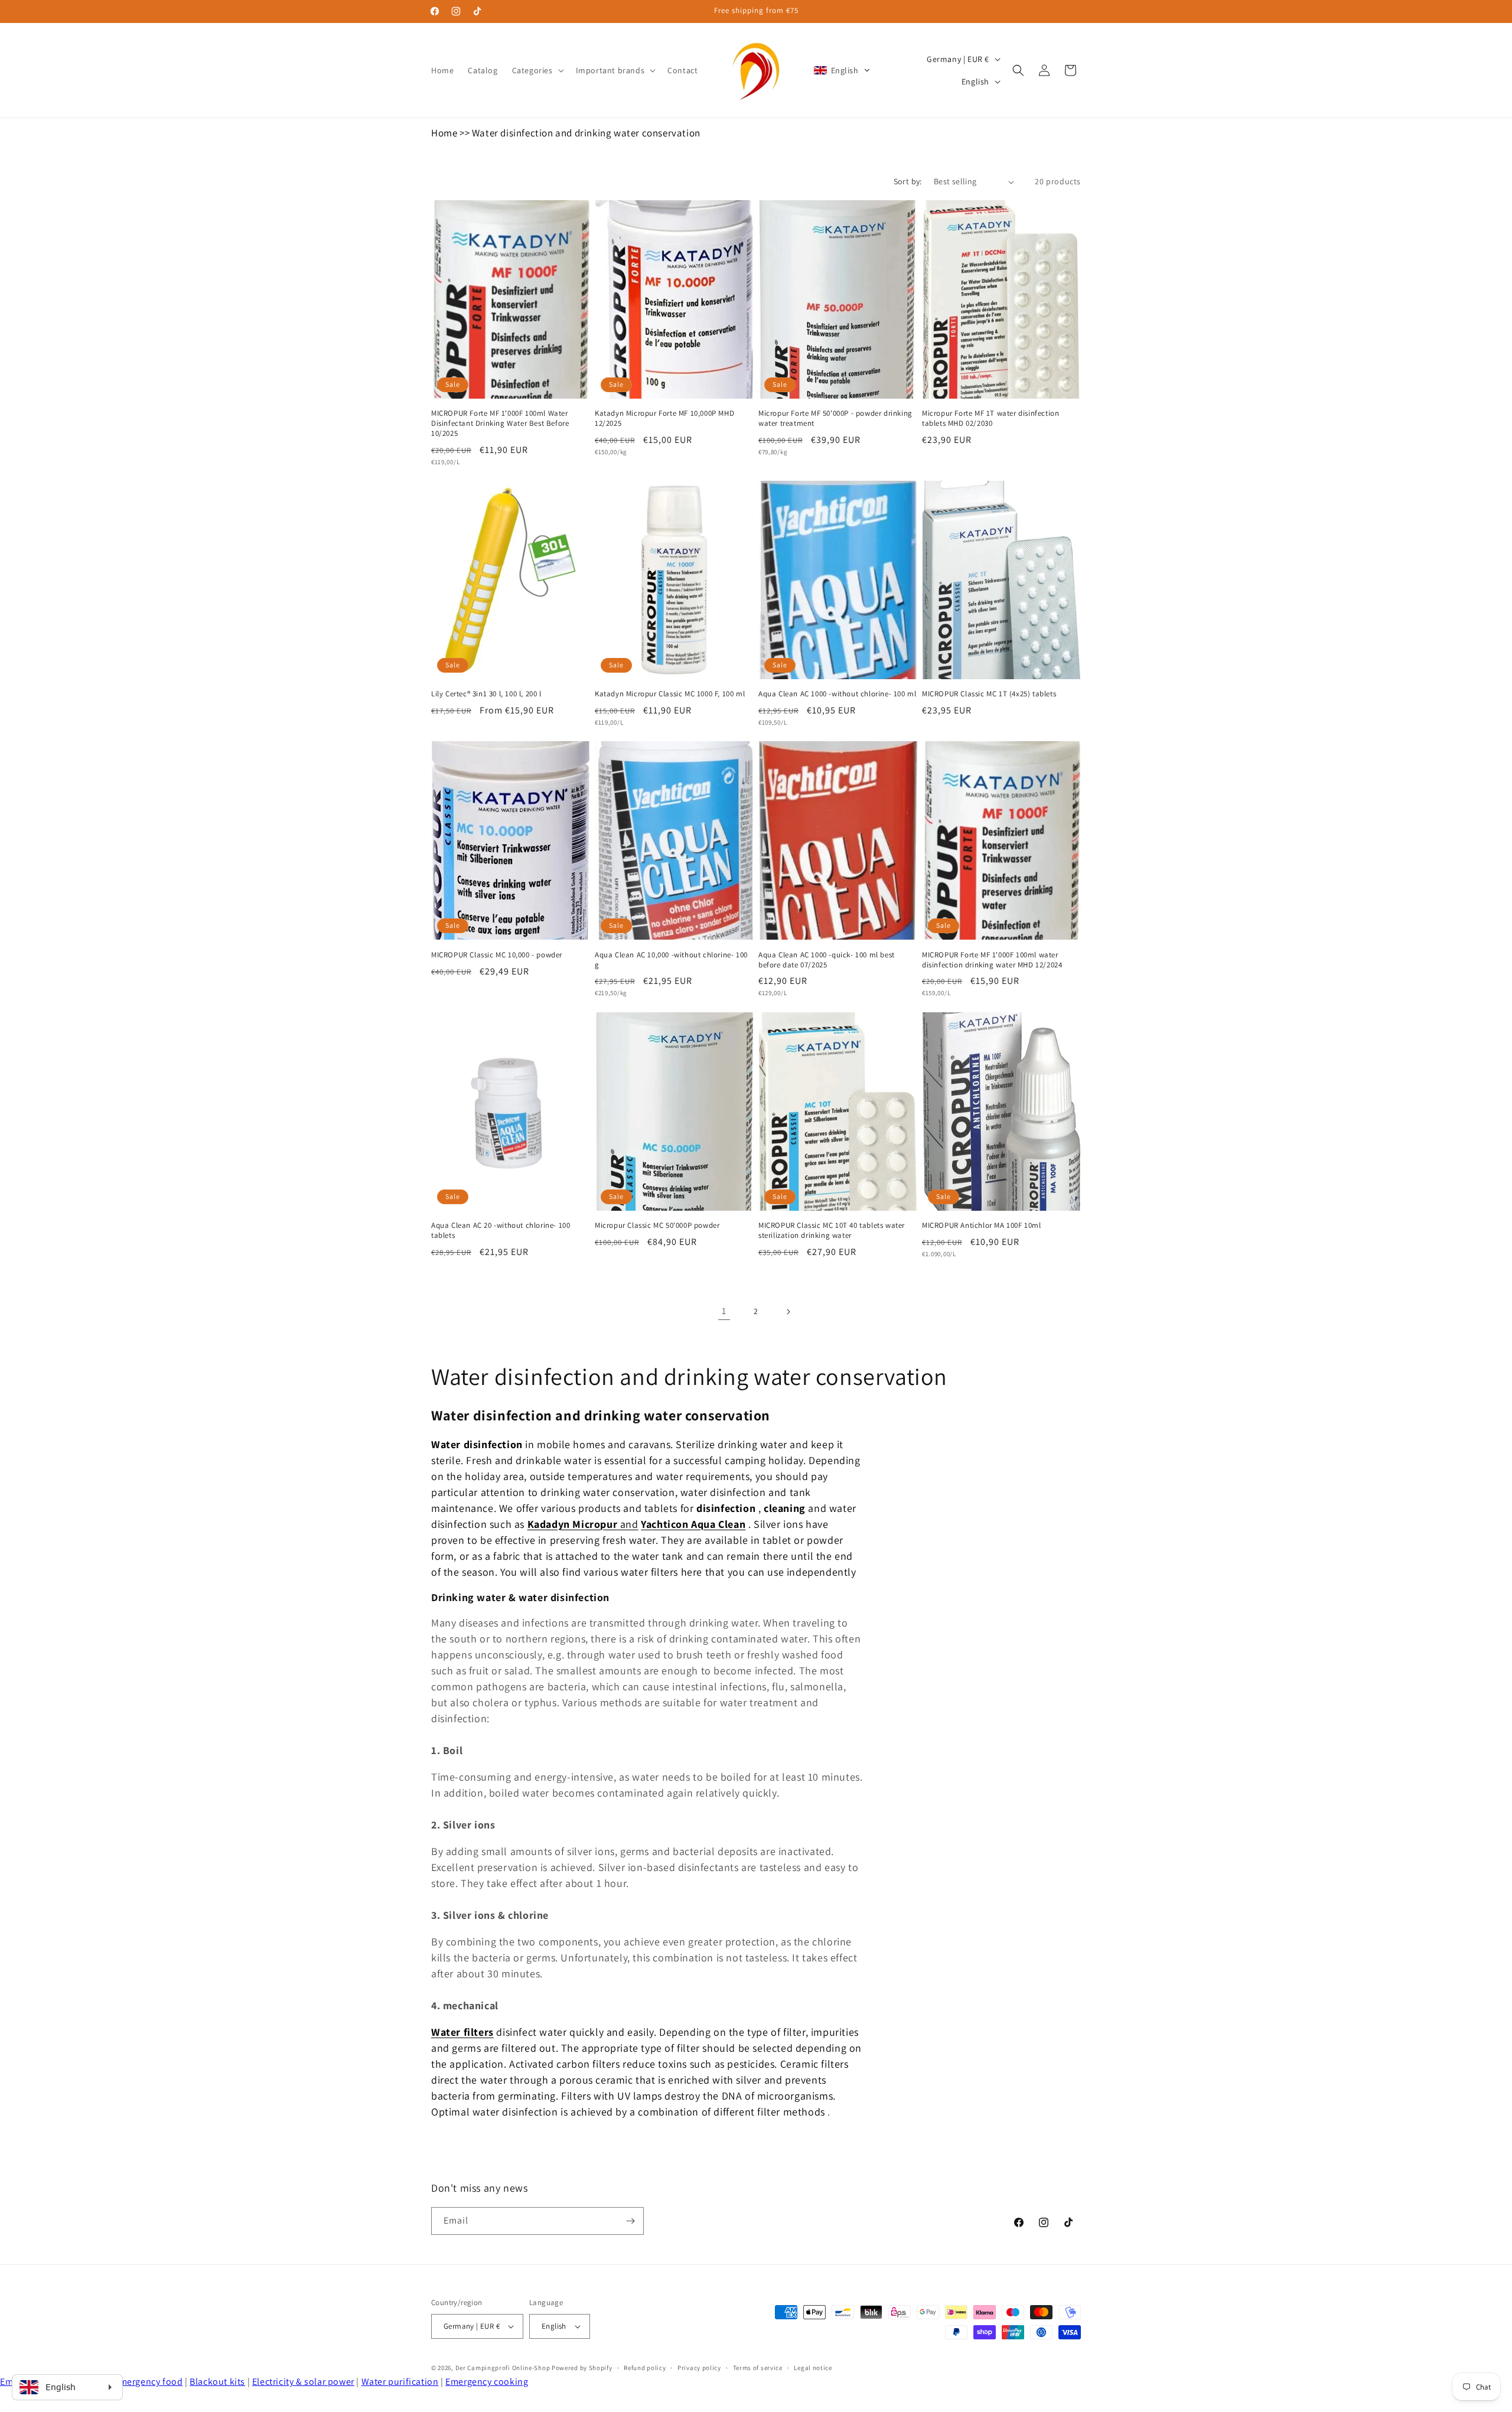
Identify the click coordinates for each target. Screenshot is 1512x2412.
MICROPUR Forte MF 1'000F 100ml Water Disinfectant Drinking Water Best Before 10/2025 (500, 423)
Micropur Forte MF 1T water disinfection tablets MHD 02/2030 (990, 418)
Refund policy (645, 2368)
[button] (537, 70)
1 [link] (724, 1311)
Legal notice (813, 2368)
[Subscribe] (630, 2221)
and (583, 1524)
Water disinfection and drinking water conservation (586, 133)
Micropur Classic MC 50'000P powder (657, 1225)
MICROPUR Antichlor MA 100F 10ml (982, 1225)
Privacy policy (699, 2368)
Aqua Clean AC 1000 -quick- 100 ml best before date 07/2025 (827, 960)
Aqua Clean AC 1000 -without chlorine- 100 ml (837, 694)
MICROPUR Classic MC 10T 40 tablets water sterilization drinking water (832, 1231)
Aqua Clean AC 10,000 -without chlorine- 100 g (671, 960)
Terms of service (758, 2368)
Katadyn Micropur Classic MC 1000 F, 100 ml (670, 694)
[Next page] (788, 1312)
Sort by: (908, 181)
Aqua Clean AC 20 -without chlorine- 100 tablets (501, 1231)
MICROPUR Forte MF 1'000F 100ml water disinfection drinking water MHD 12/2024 (992, 960)
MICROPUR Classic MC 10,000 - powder (497, 955)
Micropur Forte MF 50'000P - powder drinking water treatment (835, 418)
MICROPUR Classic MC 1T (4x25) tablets (989, 694)
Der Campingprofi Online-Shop (503, 2368)
